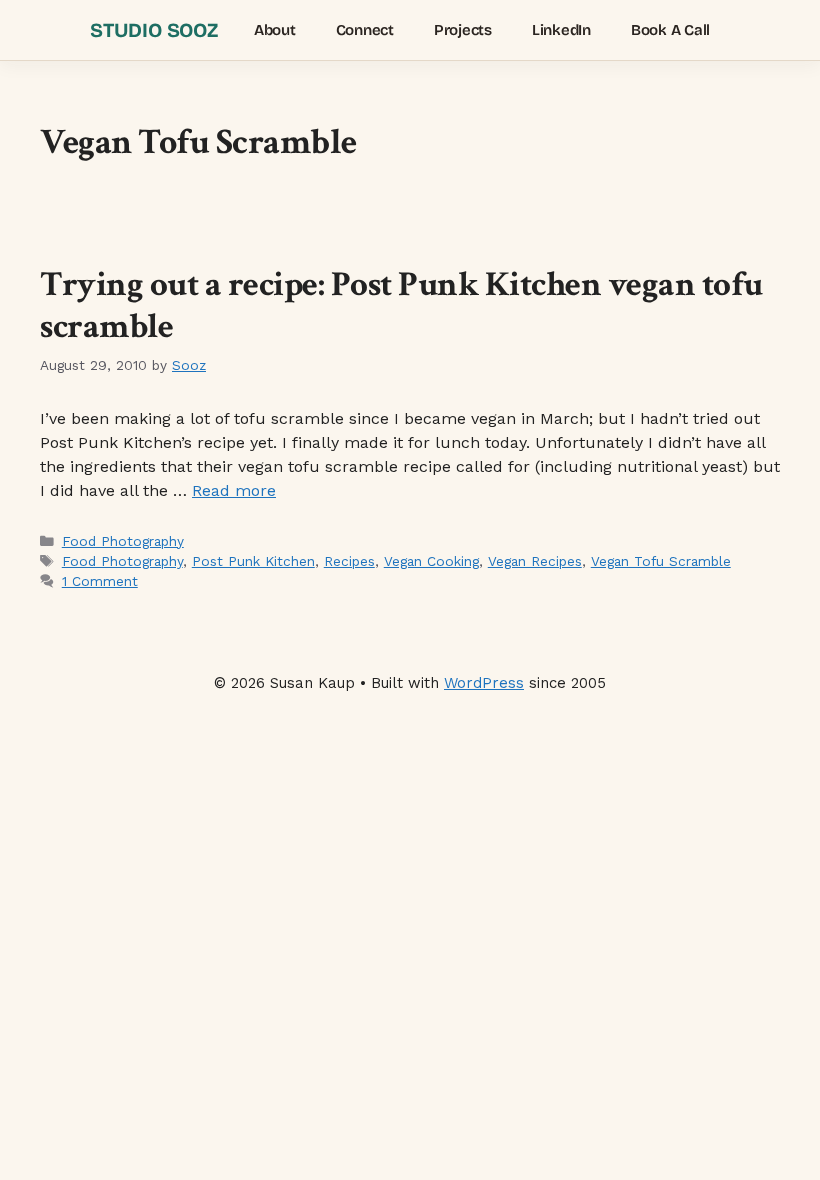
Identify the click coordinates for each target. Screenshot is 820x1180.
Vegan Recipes (535, 561)
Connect (365, 30)
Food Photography (123, 541)
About (275, 30)
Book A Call (670, 30)
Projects (463, 30)
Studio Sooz (154, 30)
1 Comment (100, 581)
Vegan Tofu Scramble (661, 561)
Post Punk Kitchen (253, 561)
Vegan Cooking (431, 561)
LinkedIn (561, 30)
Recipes (349, 561)
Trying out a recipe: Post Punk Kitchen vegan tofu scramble (401, 305)
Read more (234, 490)
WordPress (484, 683)
